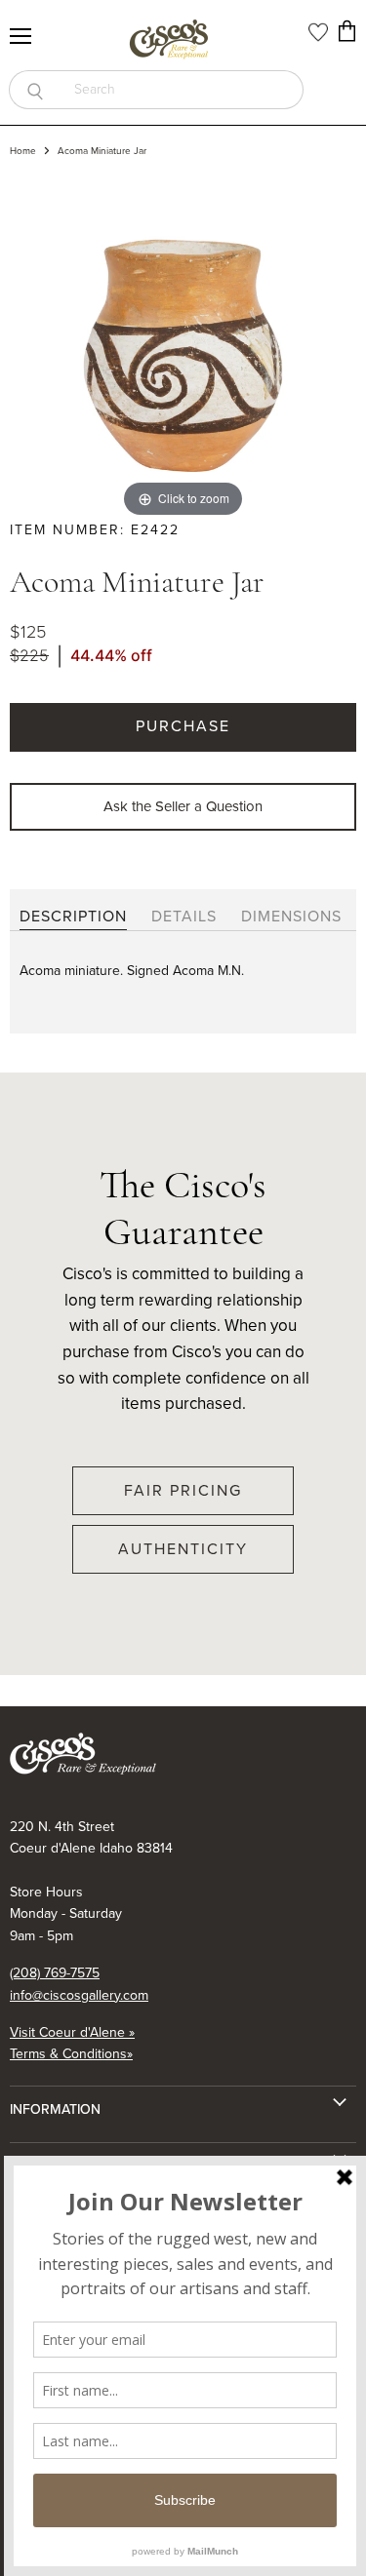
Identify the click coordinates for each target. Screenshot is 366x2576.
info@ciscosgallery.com (79, 1995)
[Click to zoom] (183, 348)
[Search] (35, 90)
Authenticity (183, 1549)
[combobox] (182, 90)
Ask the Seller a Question (183, 806)
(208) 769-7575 (55, 1973)
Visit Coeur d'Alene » (72, 2032)
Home (23, 151)
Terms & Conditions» (71, 2054)
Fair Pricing (183, 1490)
